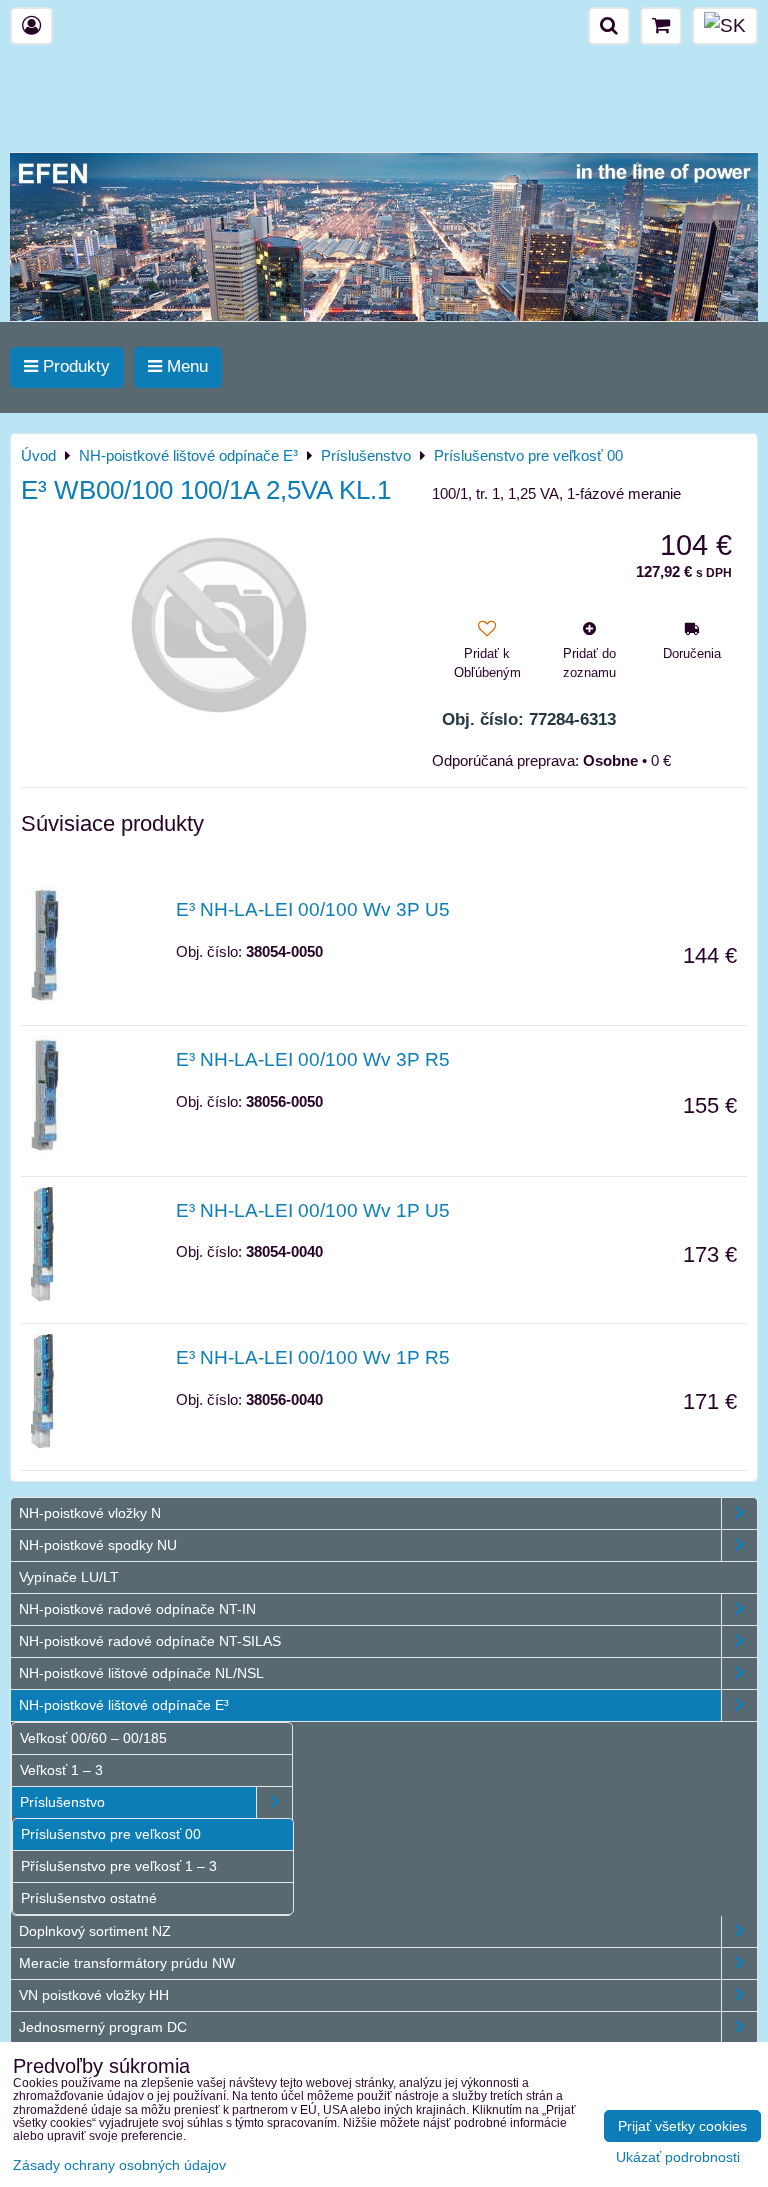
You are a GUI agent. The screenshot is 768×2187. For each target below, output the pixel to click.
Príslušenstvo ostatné (89, 1898)
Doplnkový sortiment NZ (95, 1931)
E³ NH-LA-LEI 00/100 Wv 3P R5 (313, 1059)
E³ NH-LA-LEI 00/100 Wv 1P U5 (313, 1210)
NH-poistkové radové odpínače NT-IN (137, 1609)
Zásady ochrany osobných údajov (119, 2165)
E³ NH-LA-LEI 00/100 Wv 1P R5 (313, 1357)
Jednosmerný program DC (103, 2027)
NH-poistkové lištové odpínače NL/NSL (141, 1673)
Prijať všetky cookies (682, 2126)
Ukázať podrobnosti (678, 2157)
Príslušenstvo (62, 1802)
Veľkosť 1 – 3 (61, 1770)
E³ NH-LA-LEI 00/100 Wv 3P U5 (313, 909)
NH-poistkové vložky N (90, 1513)
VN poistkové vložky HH (94, 1995)
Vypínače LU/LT (69, 1577)
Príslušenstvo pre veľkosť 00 (111, 1834)
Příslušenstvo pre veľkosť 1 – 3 (119, 1866)
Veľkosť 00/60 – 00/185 (93, 1738)
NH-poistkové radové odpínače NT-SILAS (150, 1641)
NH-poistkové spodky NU (98, 1545)
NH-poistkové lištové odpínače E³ (124, 1705)
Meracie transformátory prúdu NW (127, 1963)
